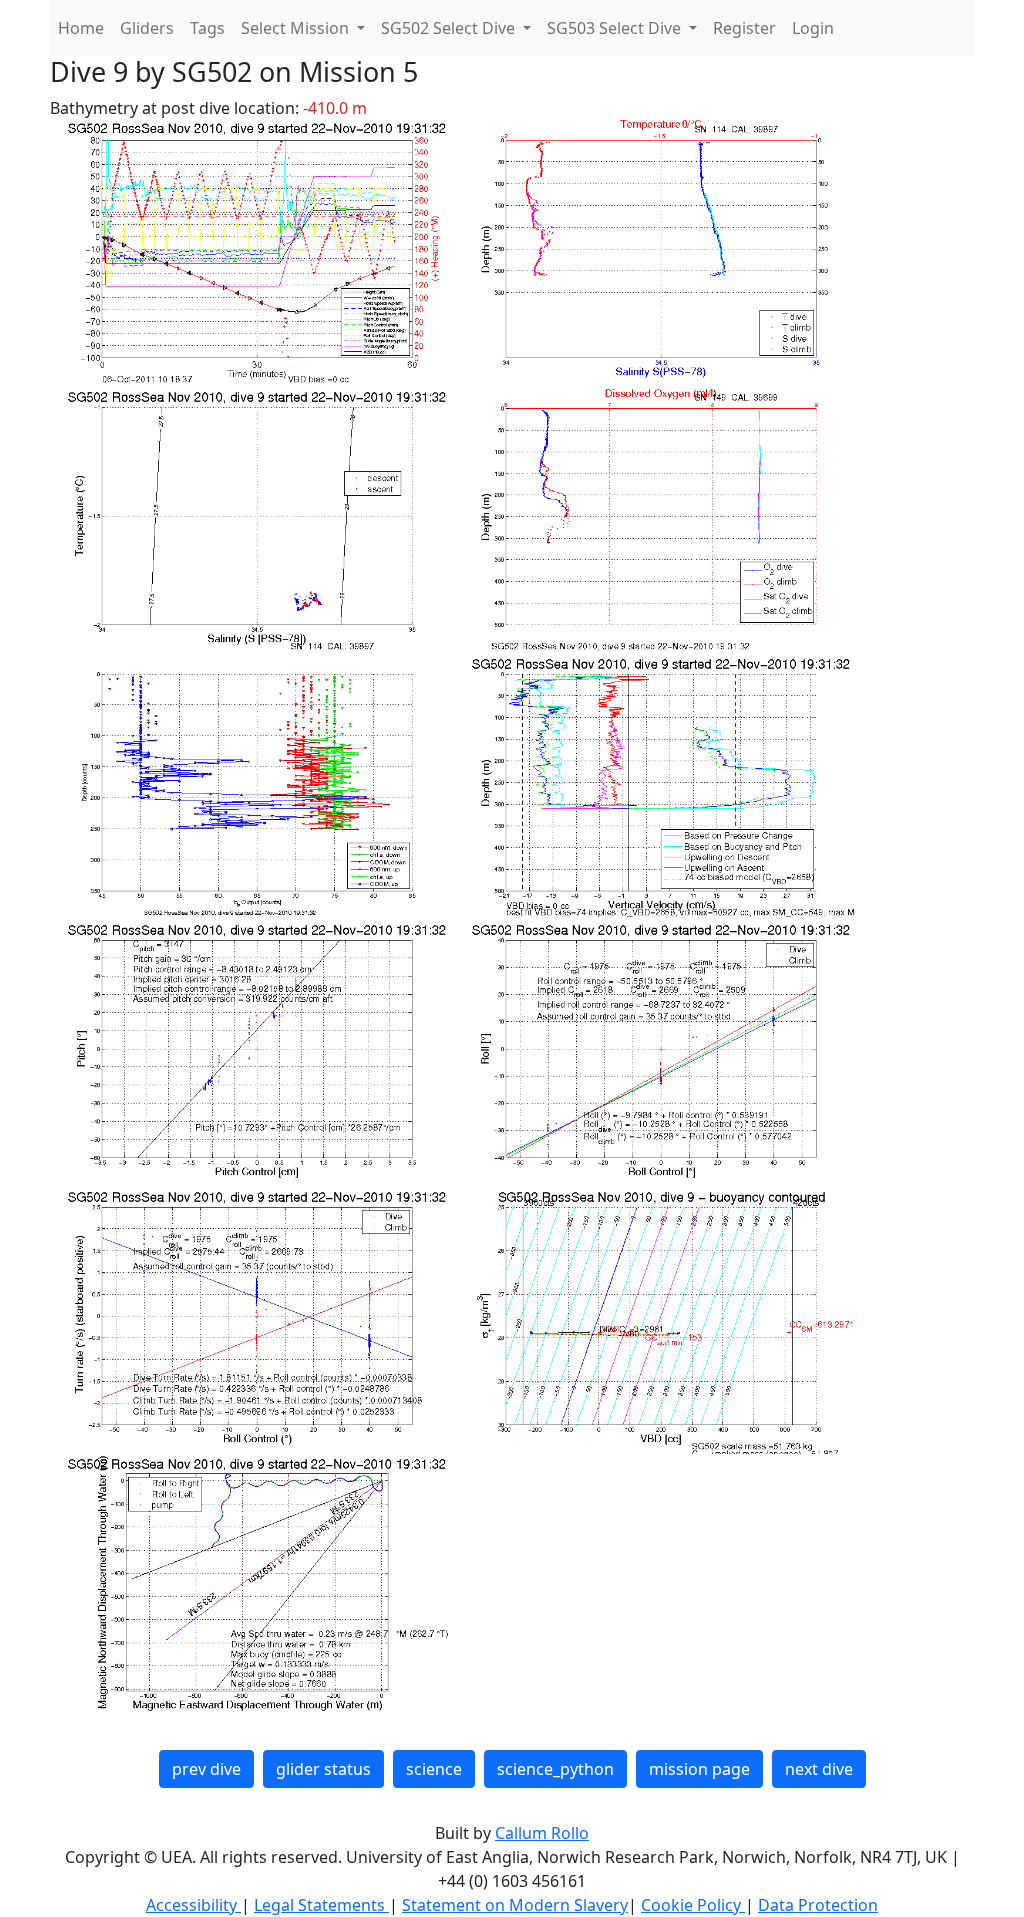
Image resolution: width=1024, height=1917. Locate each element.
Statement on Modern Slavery (515, 1905)
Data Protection (818, 1905)
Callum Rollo (542, 1833)
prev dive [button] (206, 1769)
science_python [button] (555, 1769)
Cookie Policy (693, 1905)
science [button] (434, 1769)
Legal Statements (321, 1905)
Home (81, 28)
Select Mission (297, 28)
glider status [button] (323, 1769)
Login (813, 28)
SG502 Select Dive (450, 28)
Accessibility (193, 1905)
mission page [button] (699, 1769)
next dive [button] (819, 1769)
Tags (207, 28)
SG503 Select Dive (616, 28)
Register (744, 28)
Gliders (147, 28)
